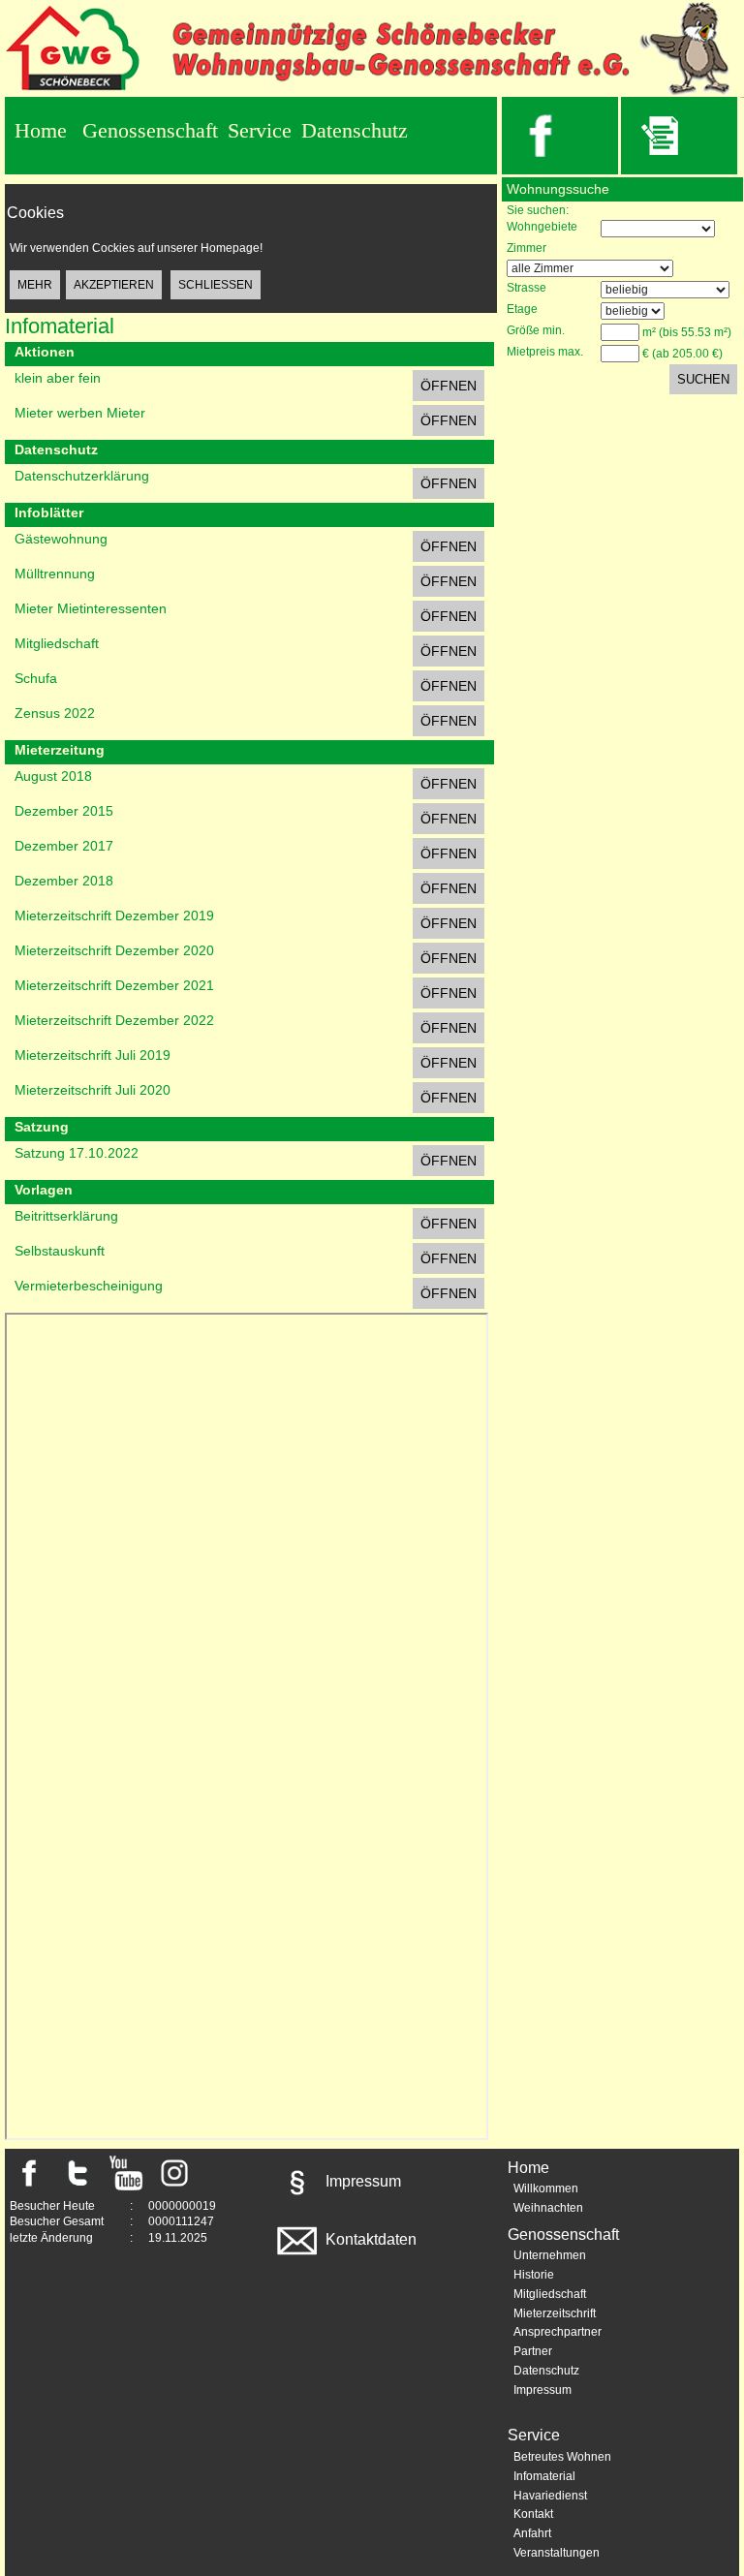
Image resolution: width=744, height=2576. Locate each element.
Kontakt (533, 2514)
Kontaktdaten (369, 2239)
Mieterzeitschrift (555, 2313)
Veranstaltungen (557, 2553)
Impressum (361, 2181)
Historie (534, 2275)
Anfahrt (532, 2533)
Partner (533, 2351)
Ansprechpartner (558, 2332)
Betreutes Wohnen (562, 2457)
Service (260, 130)
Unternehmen (550, 2255)
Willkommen (546, 2188)
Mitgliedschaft (550, 2294)
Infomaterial (544, 2476)
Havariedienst (550, 2496)
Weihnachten (548, 2208)
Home (41, 130)
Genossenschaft (150, 130)
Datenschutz (355, 130)
